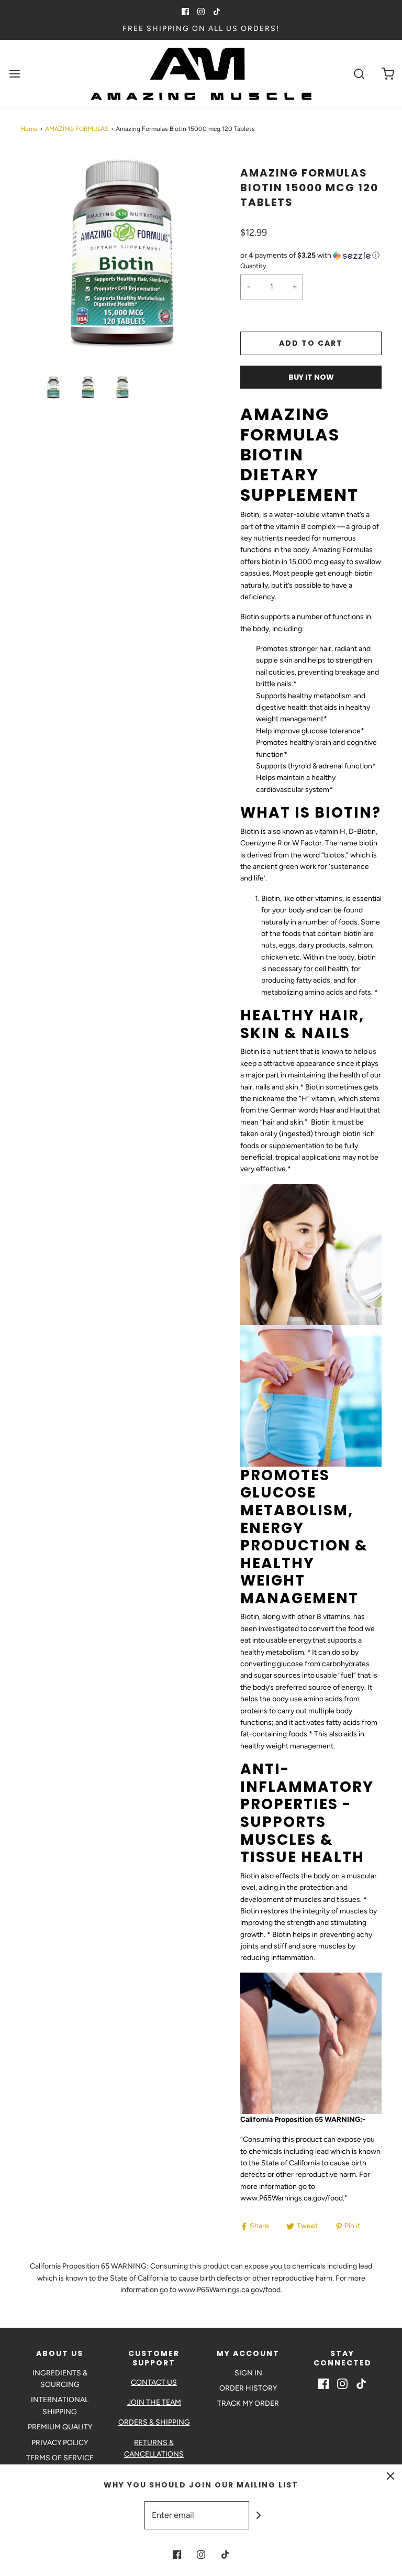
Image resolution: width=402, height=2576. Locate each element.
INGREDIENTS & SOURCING (60, 2379)
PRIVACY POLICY (60, 2443)
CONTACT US (154, 2382)
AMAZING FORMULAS (77, 129)
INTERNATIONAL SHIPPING (60, 2406)
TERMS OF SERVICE (60, 2458)
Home (29, 129)
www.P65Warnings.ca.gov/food (292, 2198)
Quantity (253, 266)
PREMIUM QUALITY (60, 2427)
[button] (53, 387)
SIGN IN (248, 2373)
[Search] (359, 74)
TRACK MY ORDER (248, 2403)
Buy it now (311, 377)
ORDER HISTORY (248, 2388)
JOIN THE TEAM (154, 2402)
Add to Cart (311, 343)
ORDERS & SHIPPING (154, 2422)
